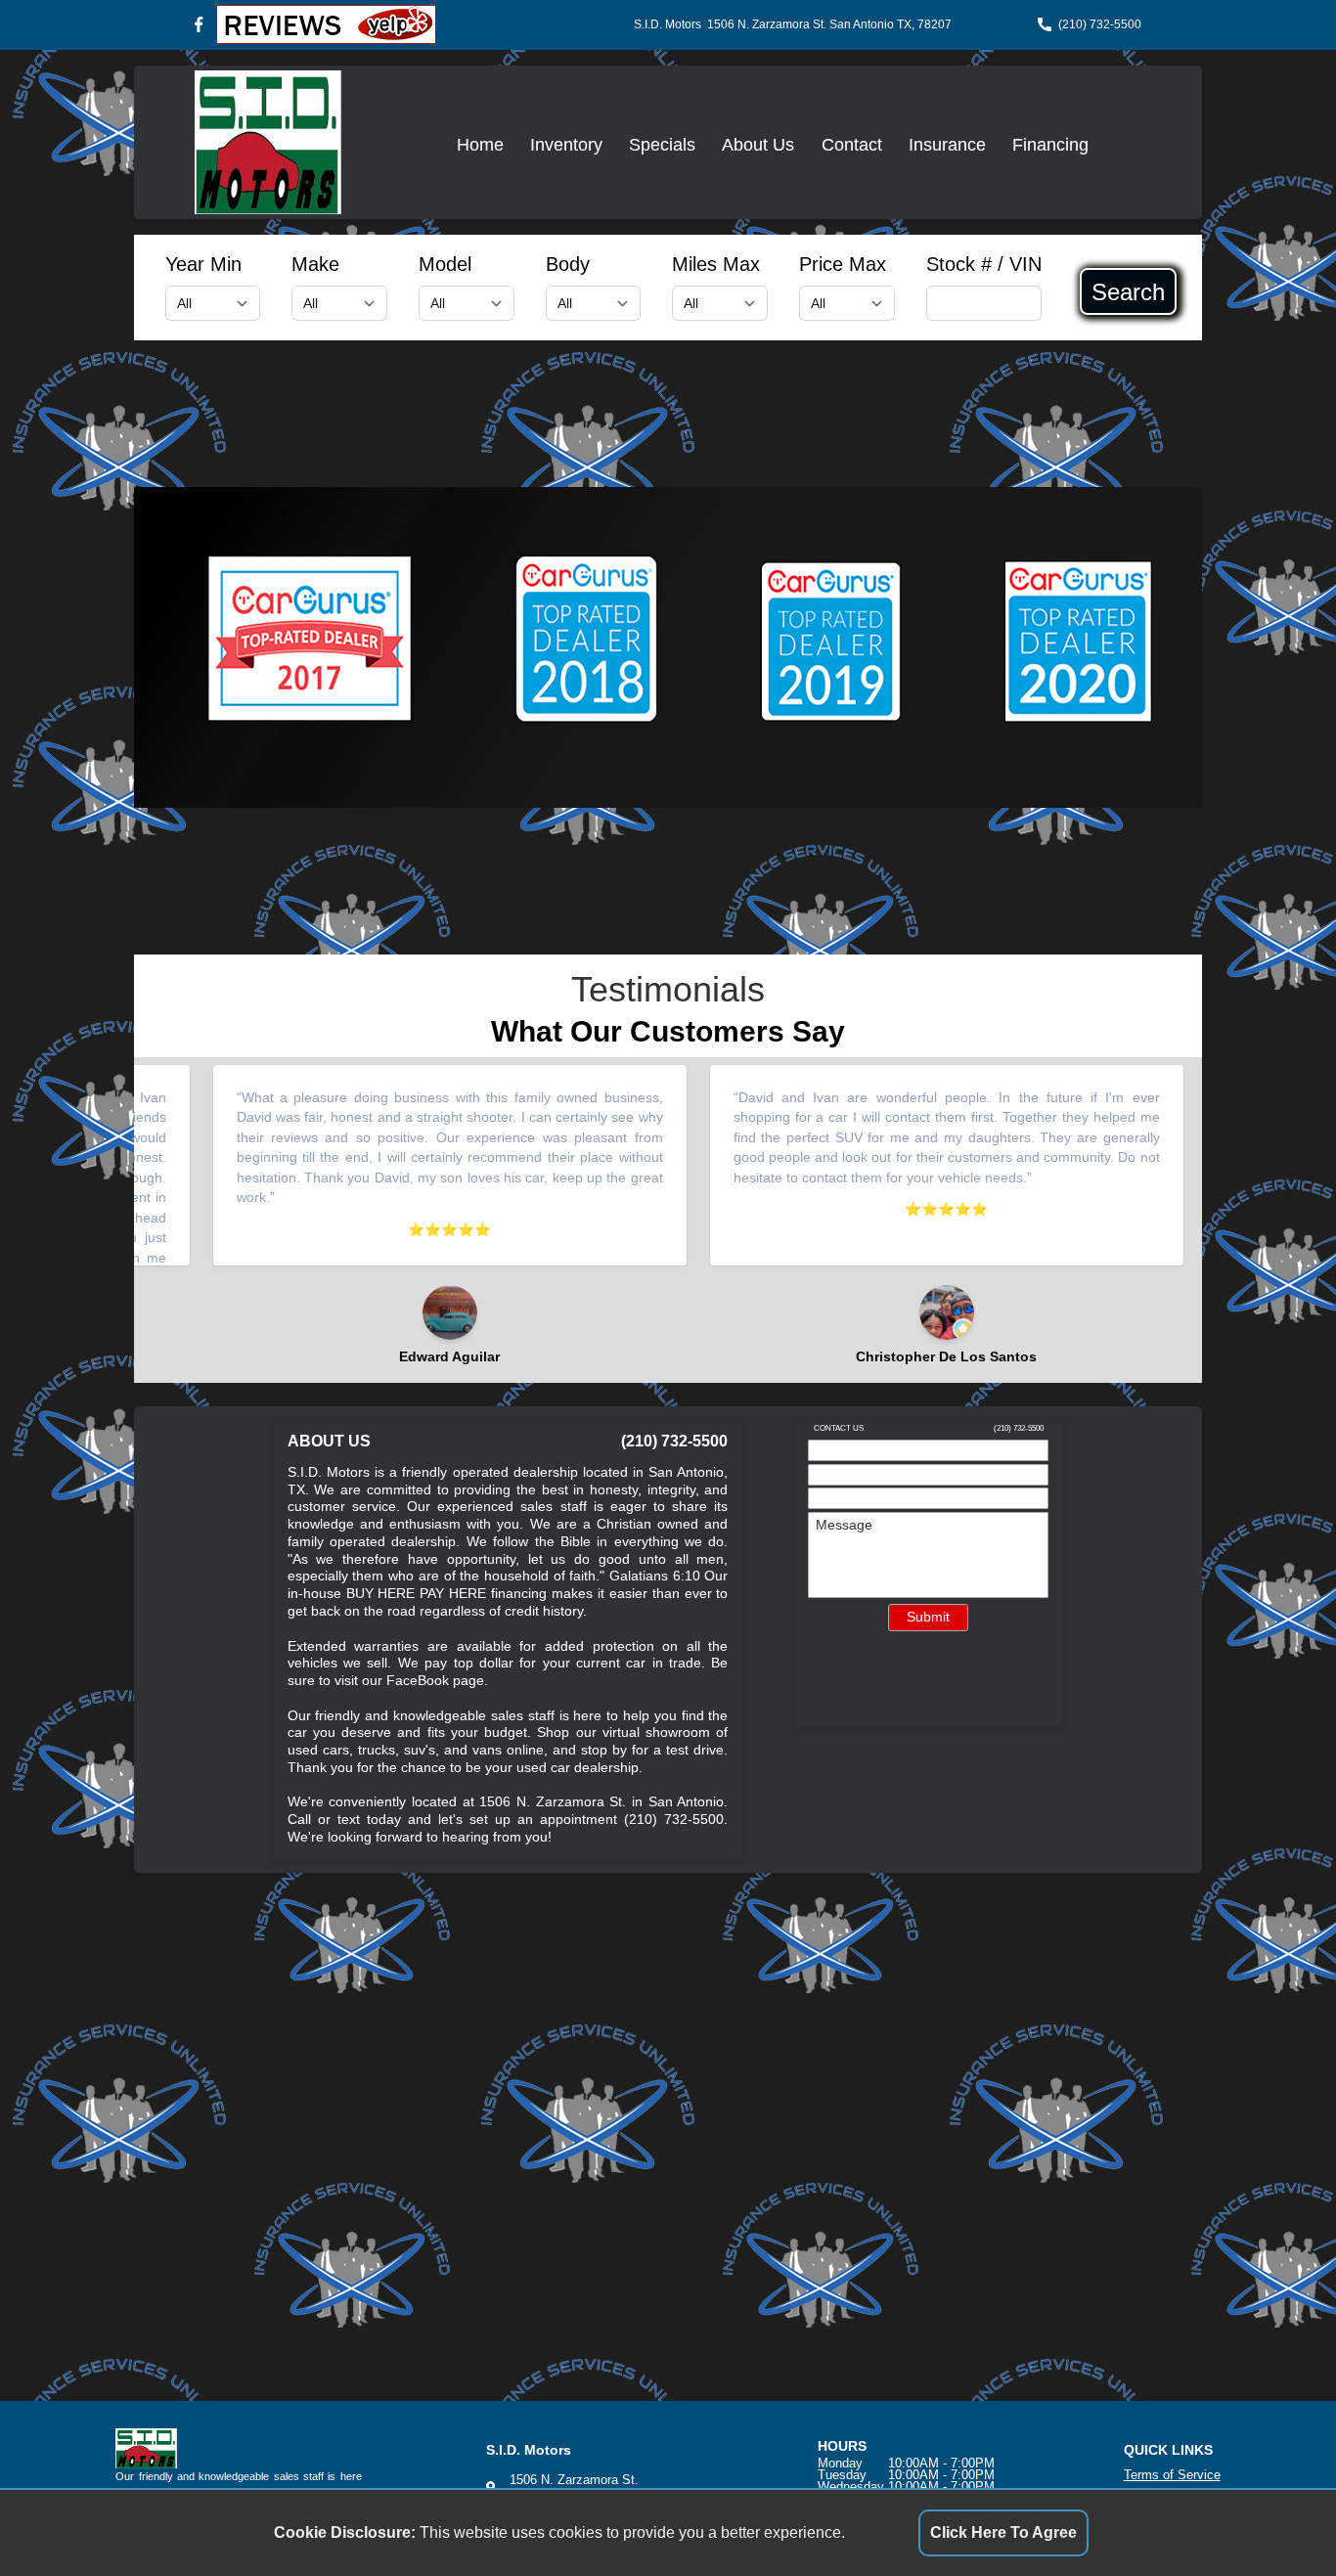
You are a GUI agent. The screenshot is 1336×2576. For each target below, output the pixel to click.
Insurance (947, 145)
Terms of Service (1172, 2475)
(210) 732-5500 (1100, 24)
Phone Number (863, 1502)
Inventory (566, 145)
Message (844, 1525)
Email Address (860, 1477)
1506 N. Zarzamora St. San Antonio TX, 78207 (829, 24)
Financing (1050, 145)
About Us (758, 145)
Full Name (847, 1453)
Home (480, 145)
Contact (852, 145)
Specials (662, 145)
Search (1128, 291)
